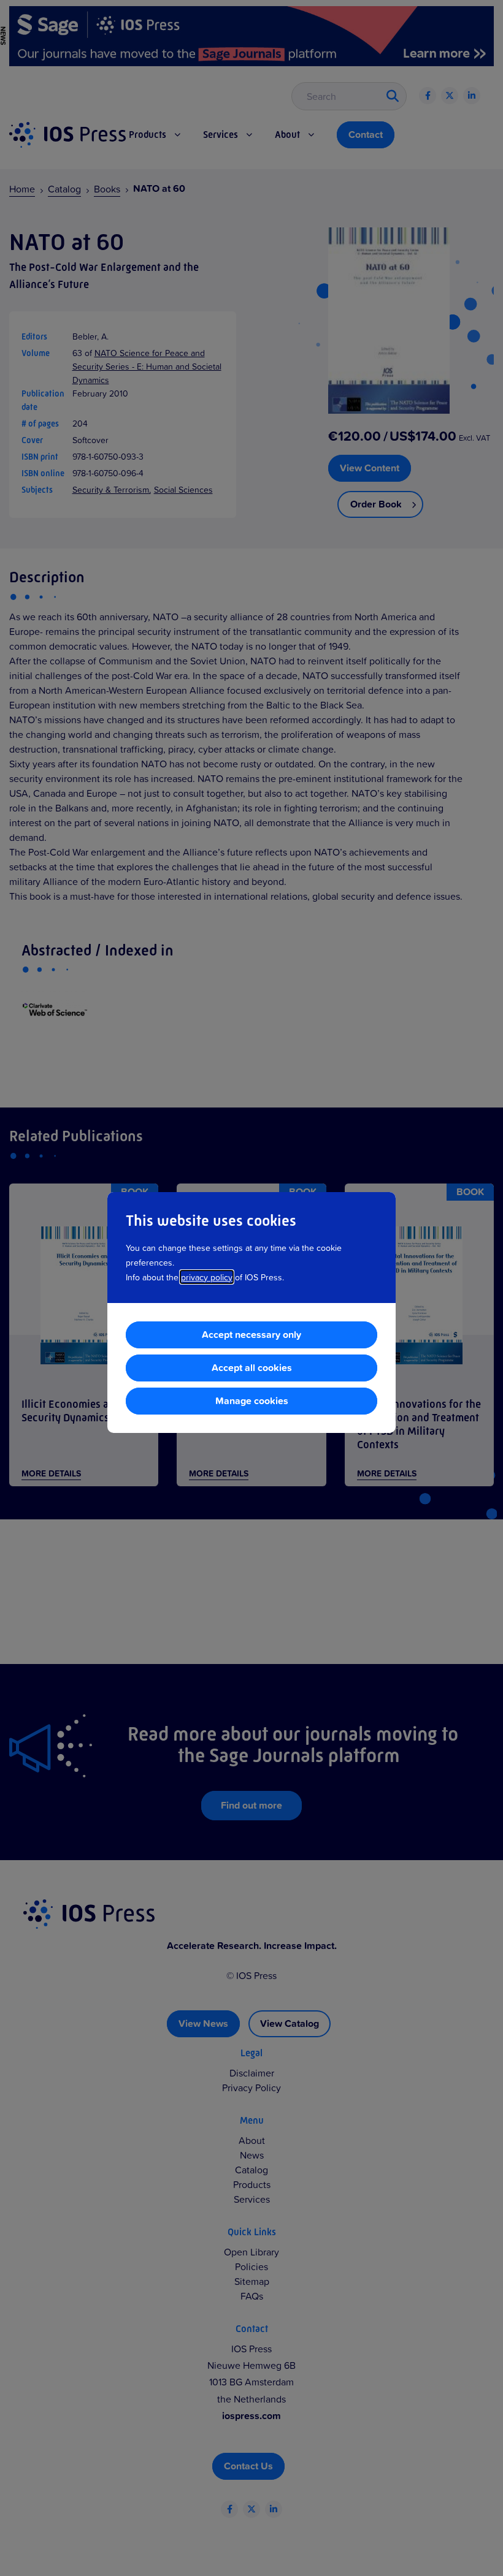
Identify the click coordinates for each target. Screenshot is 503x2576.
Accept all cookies (252, 1368)
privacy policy (207, 1277)
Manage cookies (252, 1401)
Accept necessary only (251, 1335)
